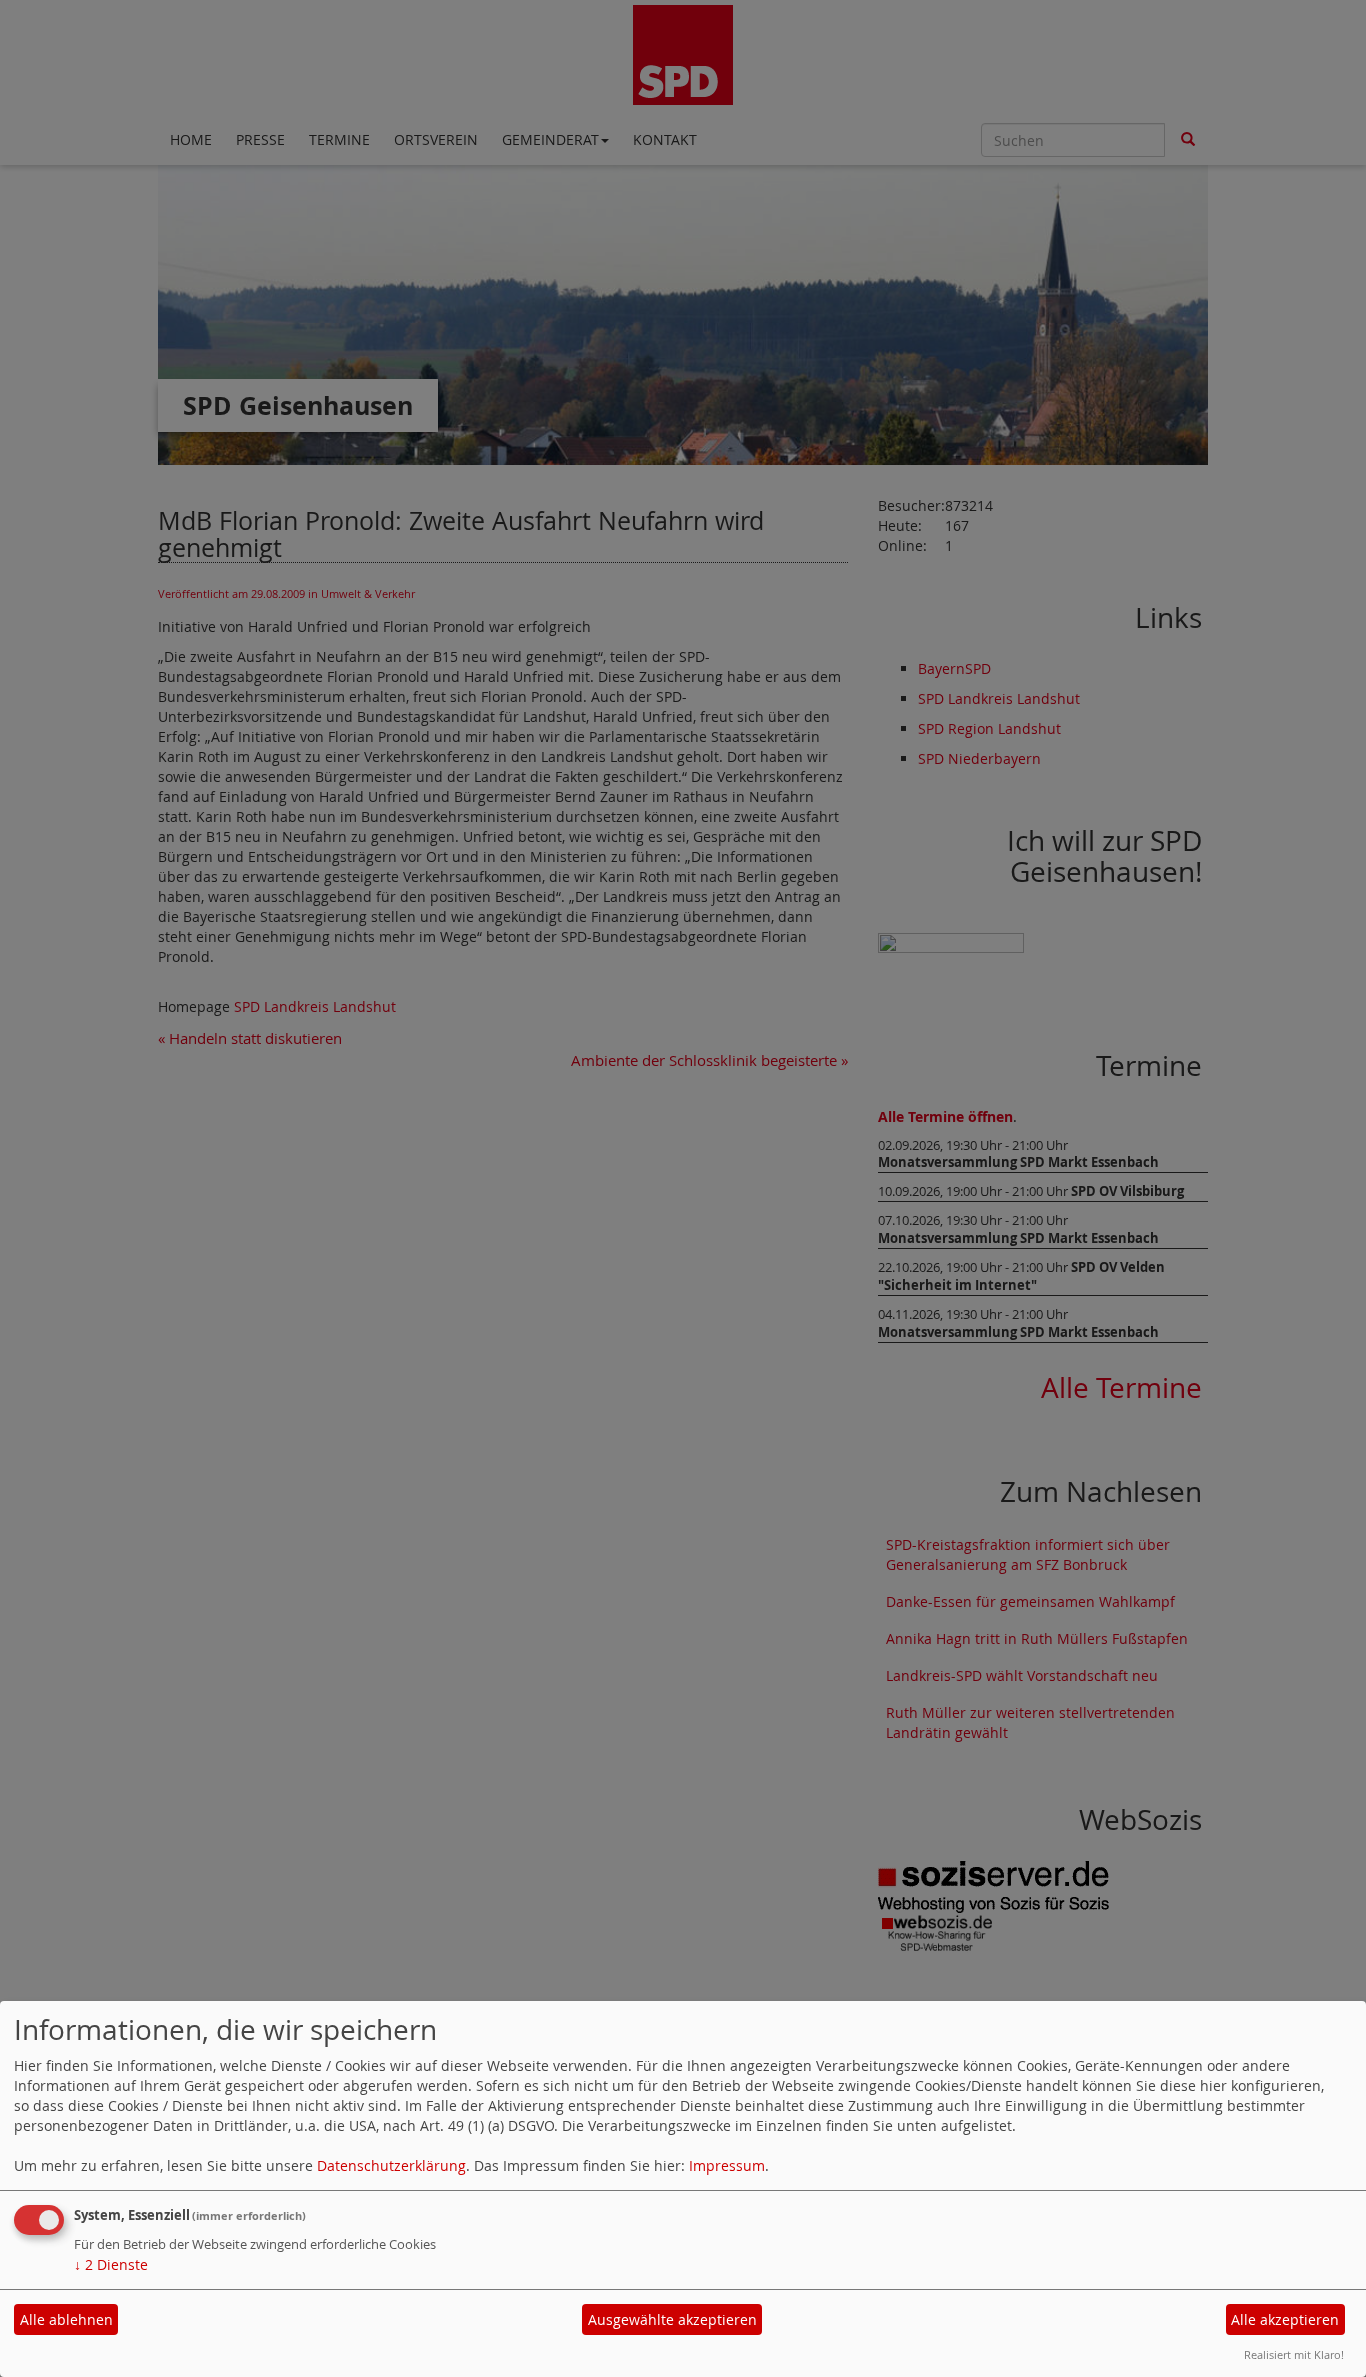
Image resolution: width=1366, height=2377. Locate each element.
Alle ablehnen (66, 2319)
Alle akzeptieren (1285, 2319)
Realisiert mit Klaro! (1294, 2354)
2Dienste (111, 2264)
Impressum (727, 2165)
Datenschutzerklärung (391, 2165)
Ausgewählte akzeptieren (672, 2319)
